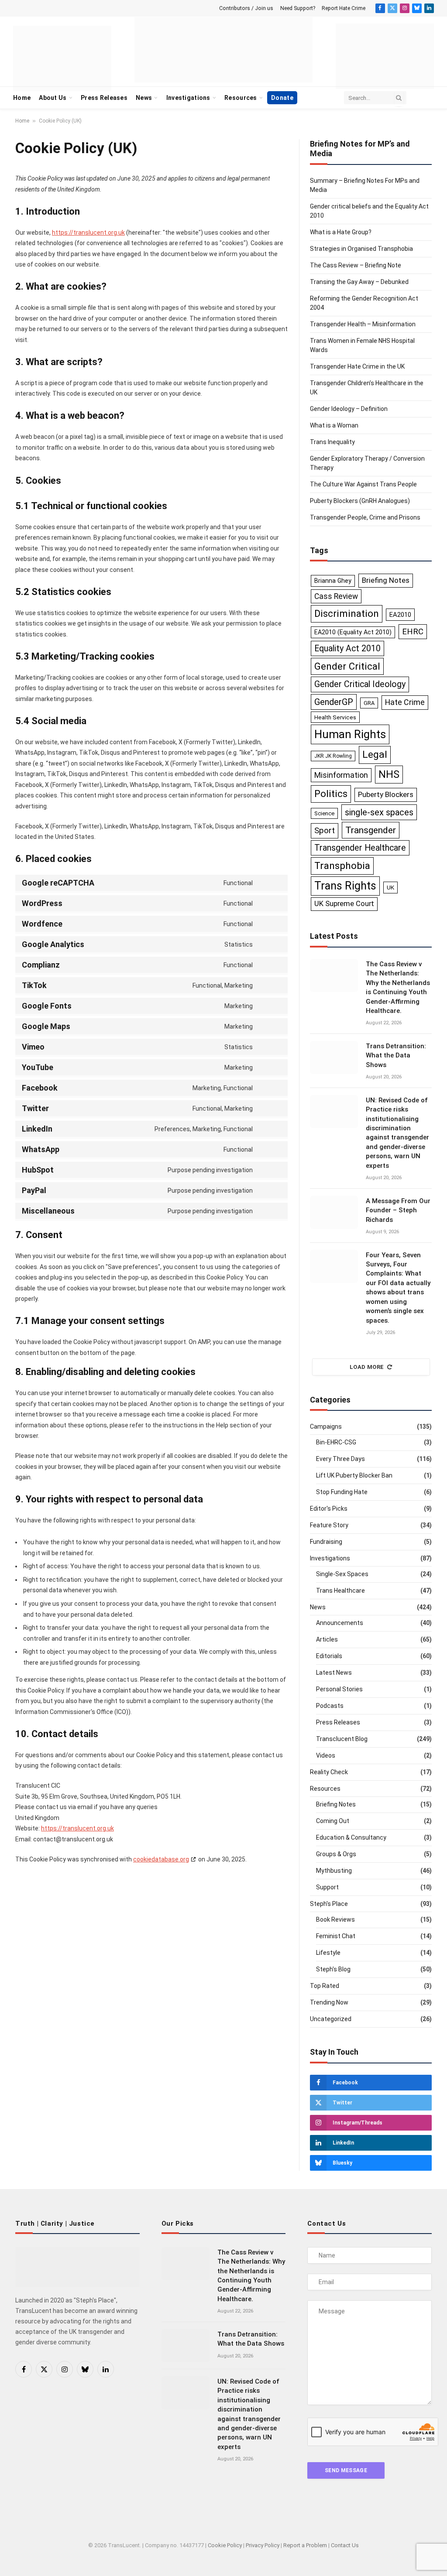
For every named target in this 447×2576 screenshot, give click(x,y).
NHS (389, 774)
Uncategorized (331, 2019)
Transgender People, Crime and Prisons (365, 517)
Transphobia (342, 866)
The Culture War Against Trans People (363, 484)
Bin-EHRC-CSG (336, 1442)
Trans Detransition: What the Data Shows (396, 1055)
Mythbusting (334, 1871)
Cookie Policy (225, 2545)
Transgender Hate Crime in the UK (357, 366)
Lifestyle (328, 1953)
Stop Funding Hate (342, 1492)
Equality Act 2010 (347, 648)
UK (390, 887)
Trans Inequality (332, 442)
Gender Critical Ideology (360, 684)
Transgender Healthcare (360, 848)
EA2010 (400, 615)
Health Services (335, 717)
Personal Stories (339, 1689)
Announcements (340, 1623)
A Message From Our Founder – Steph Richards (398, 1210)
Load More (367, 1367)
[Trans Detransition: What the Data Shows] (334, 1057)
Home (22, 98)
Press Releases (104, 98)
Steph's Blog (333, 1969)
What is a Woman (334, 425)
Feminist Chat (336, 1936)
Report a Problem (305, 2545)
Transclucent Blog (342, 1739)
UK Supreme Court (344, 904)
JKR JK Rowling (333, 756)
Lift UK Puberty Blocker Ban (354, 1475)
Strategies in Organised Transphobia (361, 249)
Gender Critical (347, 666)
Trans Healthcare (340, 1591)
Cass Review (336, 596)
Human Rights (350, 734)
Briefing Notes (386, 580)
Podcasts (330, 1706)
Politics (331, 794)
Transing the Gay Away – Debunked (359, 282)
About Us (53, 98)
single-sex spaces (379, 812)
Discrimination (347, 613)
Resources (241, 98)
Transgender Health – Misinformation (363, 324)
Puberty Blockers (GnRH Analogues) (360, 501)
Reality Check (329, 1772)
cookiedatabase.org (161, 1859)
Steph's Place (329, 1904)
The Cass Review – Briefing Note (356, 265)
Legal (375, 754)
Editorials (329, 1656)
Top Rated (325, 1986)
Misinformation (341, 775)
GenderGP (334, 702)
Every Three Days (340, 1459)
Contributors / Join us (246, 8)
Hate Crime (405, 702)
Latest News (334, 1673)
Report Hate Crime (344, 8)
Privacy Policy (263, 2545)
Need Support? (298, 8)
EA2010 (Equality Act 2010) (353, 632)
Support (327, 1887)
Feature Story (329, 1525)
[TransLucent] (223, 50)
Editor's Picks (329, 1509)
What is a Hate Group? (341, 232)
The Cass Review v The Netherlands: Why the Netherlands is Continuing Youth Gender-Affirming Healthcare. (398, 987)
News (144, 98)
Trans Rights (345, 886)
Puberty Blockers (386, 794)
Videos (326, 1755)
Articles (327, 1639)
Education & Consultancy (351, 1837)
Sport (325, 830)
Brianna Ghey (333, 581)
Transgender (371, 830)
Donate (282, 98)
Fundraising (326, 1542)
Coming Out (333, 1821)
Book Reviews (335, 1919)
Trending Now (329, 2002)
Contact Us (345, 2545)
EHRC (413, 632)
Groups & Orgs (336, 1854)
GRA (369, 703)
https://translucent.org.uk (88, 233)
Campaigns (326, 1427)
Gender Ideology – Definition (349, 409)
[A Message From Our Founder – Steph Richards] (334, 1212)
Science (324, 813)
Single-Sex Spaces (342, 1574)
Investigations (188, 98)
